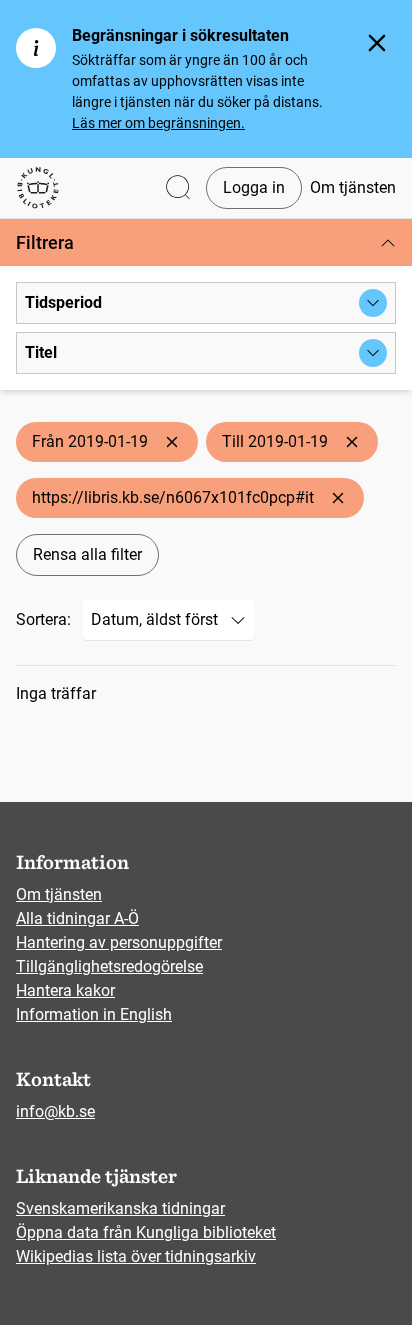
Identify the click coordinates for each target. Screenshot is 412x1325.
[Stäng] (377, 43)
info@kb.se (55, 1111)
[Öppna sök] (178, 188)
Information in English (94, 1014)
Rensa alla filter (87, 554)
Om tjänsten (353, 187)
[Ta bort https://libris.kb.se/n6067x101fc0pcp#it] (338, 498)
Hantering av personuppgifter (119, 942)
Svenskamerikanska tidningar (120, 1208)
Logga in (254, 187)
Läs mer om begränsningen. (158, 123)
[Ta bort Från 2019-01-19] (172, 442)
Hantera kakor (65, 990)
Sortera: (43, 619)
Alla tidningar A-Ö (77, 918)
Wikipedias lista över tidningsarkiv (136, 1256)
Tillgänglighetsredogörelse (109, 966)
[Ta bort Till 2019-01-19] (352, 442)
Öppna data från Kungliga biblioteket (146, 1232)
